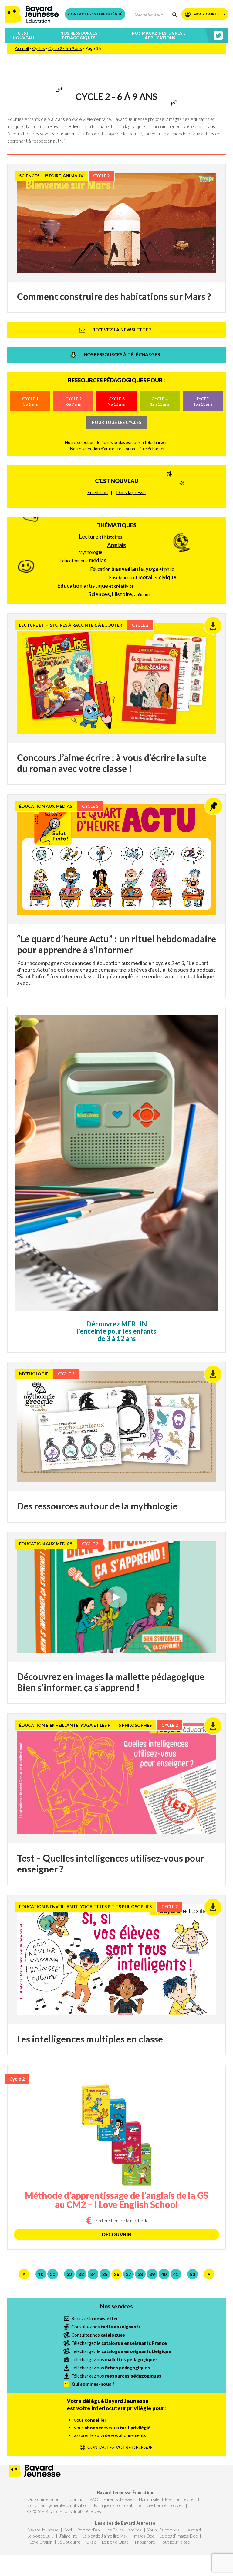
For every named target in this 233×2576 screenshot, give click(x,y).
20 (52, 2274)
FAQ (94, 2499)
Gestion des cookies (165, 2505)
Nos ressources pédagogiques (79, 35)
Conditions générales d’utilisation (58, 2505)
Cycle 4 (160, 401)
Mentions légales (180, 2499)
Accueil (22, 48)
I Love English (40, 2542)
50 (192, 2274)
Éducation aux (83, 560)
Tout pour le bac (175, 2542)
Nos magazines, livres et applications (160, 35)
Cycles (39, 48)
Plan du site (149, 2499)
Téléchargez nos (115, 2359)
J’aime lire (68, 2536)
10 (41, 2274)
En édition (98, 492)
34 (93, 2274)
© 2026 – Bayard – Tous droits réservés (64, 2511)
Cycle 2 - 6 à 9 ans (65, 48)
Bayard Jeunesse (43, 2530)
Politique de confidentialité (117, 2505)
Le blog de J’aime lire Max (105, 2536)
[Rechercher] (174, 14)
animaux (120, 594)
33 (81, 2274)
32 (69, 2274)
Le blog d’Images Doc (179, 2536)
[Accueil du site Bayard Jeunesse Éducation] (32, 14)
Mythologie (90, 552)
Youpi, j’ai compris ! (165, 2530)
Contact (77, 2499)
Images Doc (143, 2536)
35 (105, 2274)
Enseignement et (143, 577)
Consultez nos (106, 2327)
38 (140, 2274)
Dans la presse (131, 492)
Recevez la (95, 2318)
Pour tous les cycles (116, 422)
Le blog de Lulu (41, 2536)
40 (164, 2274)
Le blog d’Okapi (116, 2542)
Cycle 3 (116, 401)
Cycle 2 (73, 401)
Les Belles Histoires (124, 2530)
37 (128, 2274)
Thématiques (117, 525)
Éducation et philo (132, 569)
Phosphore (145, 2542)
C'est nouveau (117, 481)
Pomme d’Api (89, 2530)
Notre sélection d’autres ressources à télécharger (117, 449)
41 (176, 2274)
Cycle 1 (30, 401)
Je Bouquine (69, 2542)
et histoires (101, 537)
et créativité (96, 586)
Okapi (91, 2542)
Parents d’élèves (118, 2499)
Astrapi (194, 2530)
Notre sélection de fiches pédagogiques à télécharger (116, 442)
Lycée (203, 401)
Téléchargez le (119, 2343)
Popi (68, 2530)
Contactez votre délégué (95, 14)
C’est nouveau (23, 35)
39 (152, 2274)
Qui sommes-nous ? (46, 2499)
